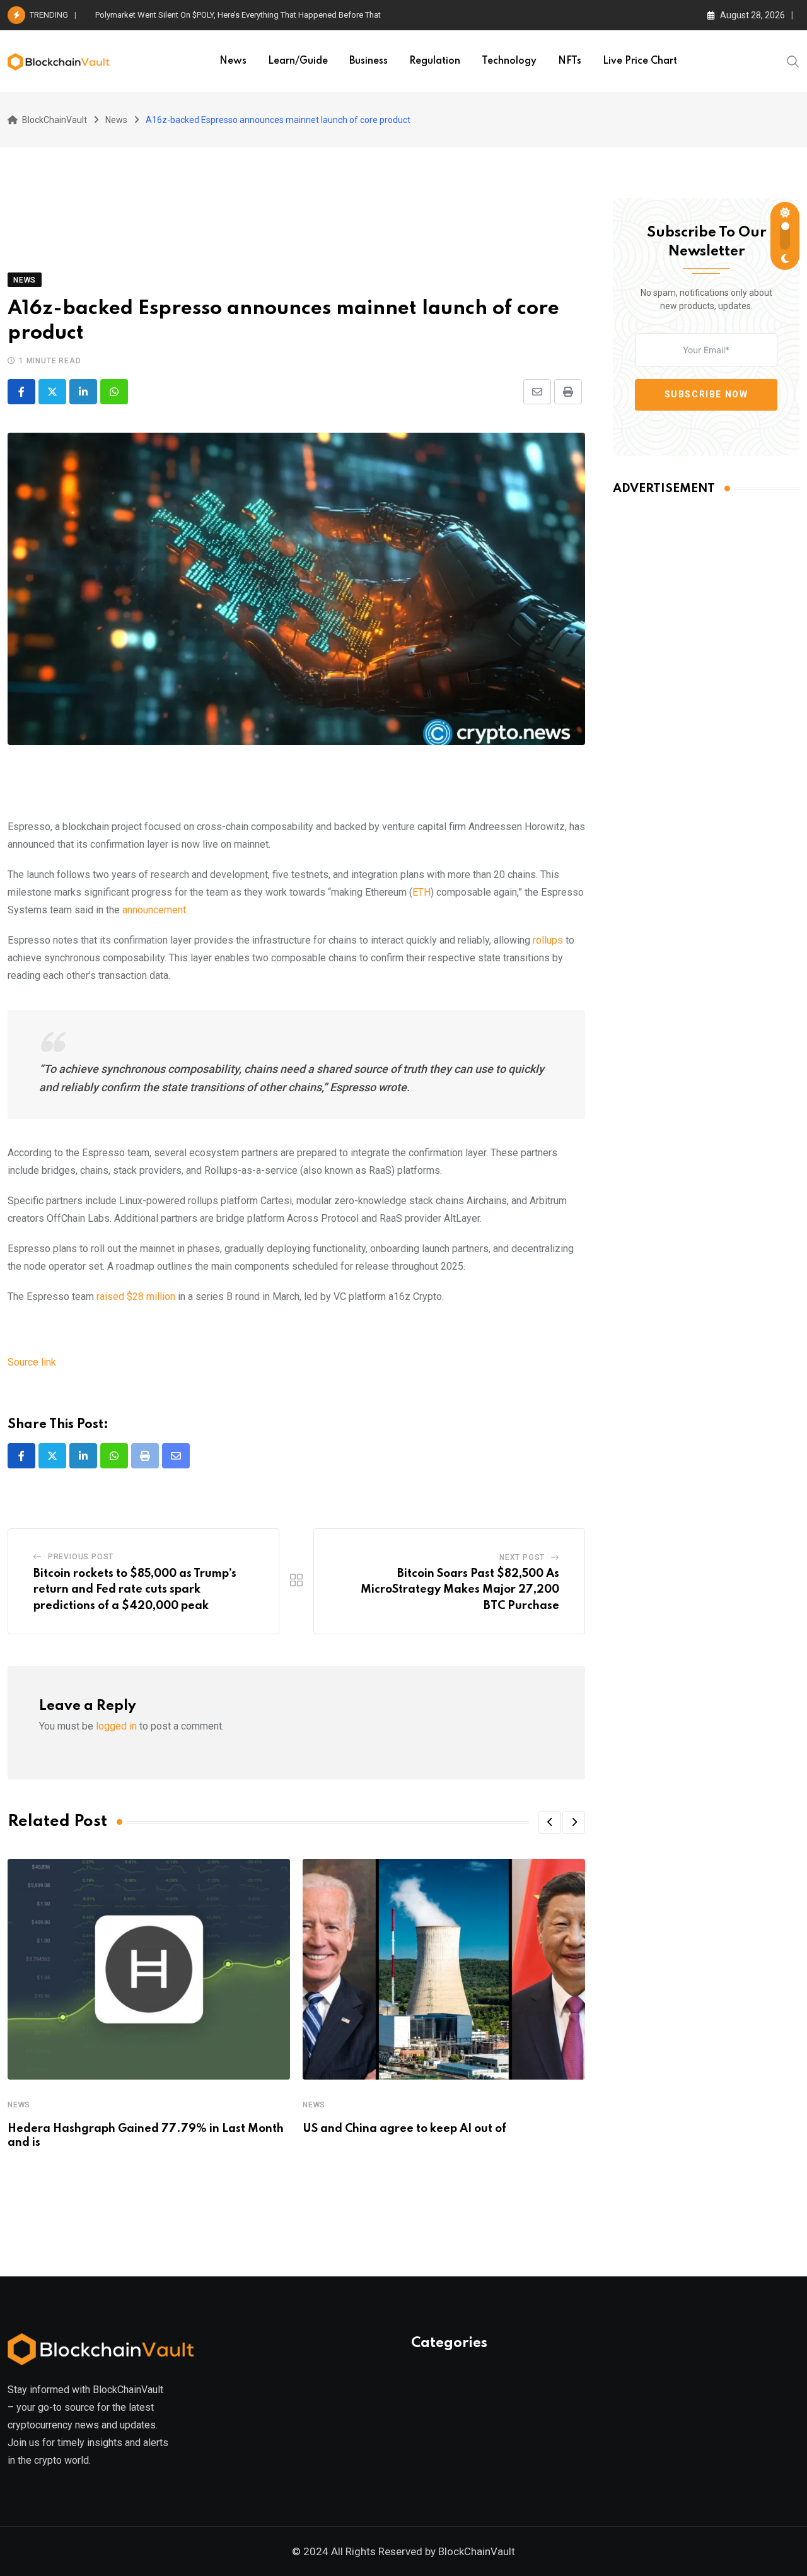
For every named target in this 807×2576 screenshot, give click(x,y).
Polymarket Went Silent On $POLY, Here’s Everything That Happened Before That (238, 15)
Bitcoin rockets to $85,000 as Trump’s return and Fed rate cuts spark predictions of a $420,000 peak (135, 1590)
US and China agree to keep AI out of (404, 2129)
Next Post (522, 1557)
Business (369, 61)
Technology (509, 61)
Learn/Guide (298, 61)
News (233, 61)
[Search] (793, 61)
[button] (550, 1822)
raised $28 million (136, 1297)
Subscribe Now (706, 394)
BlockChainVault (477, 2551)
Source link (32, 1362)
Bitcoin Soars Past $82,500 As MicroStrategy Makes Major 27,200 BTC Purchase (460, 1590)
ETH (421, 892)
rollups (548, 940)
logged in (116, 1726)
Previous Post (81, 1557)
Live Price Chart (640, 61)
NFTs (570, 61)
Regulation (435, 61)
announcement (154, 910)
